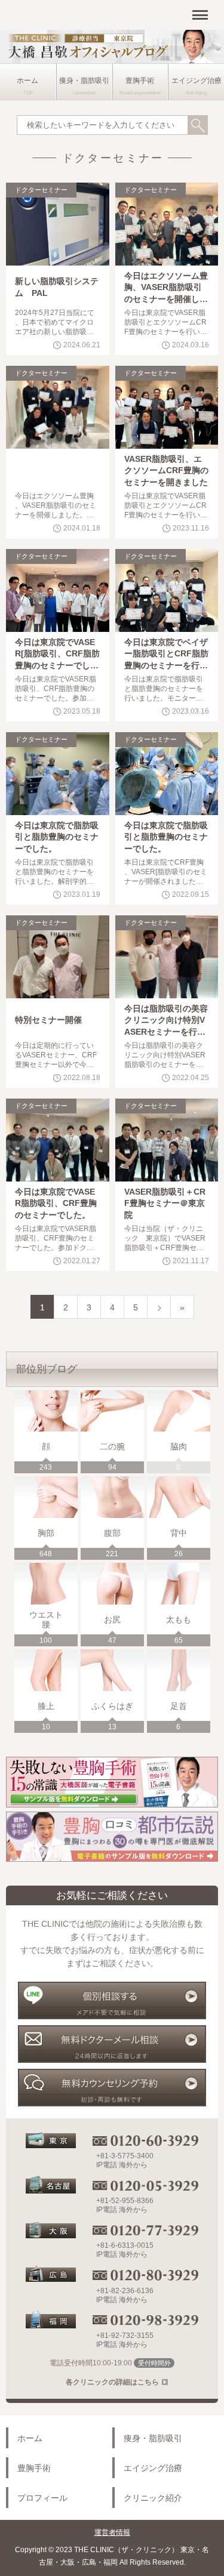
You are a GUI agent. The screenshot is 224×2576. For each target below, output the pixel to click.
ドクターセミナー (41, 190)
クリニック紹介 (153, 2498)
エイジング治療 (197, 81)
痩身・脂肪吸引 (84, 81)
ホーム (27, 81)
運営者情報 (112, 2532)
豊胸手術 (140, 81)
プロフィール (42, 2498)
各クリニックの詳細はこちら (112, 2382)
